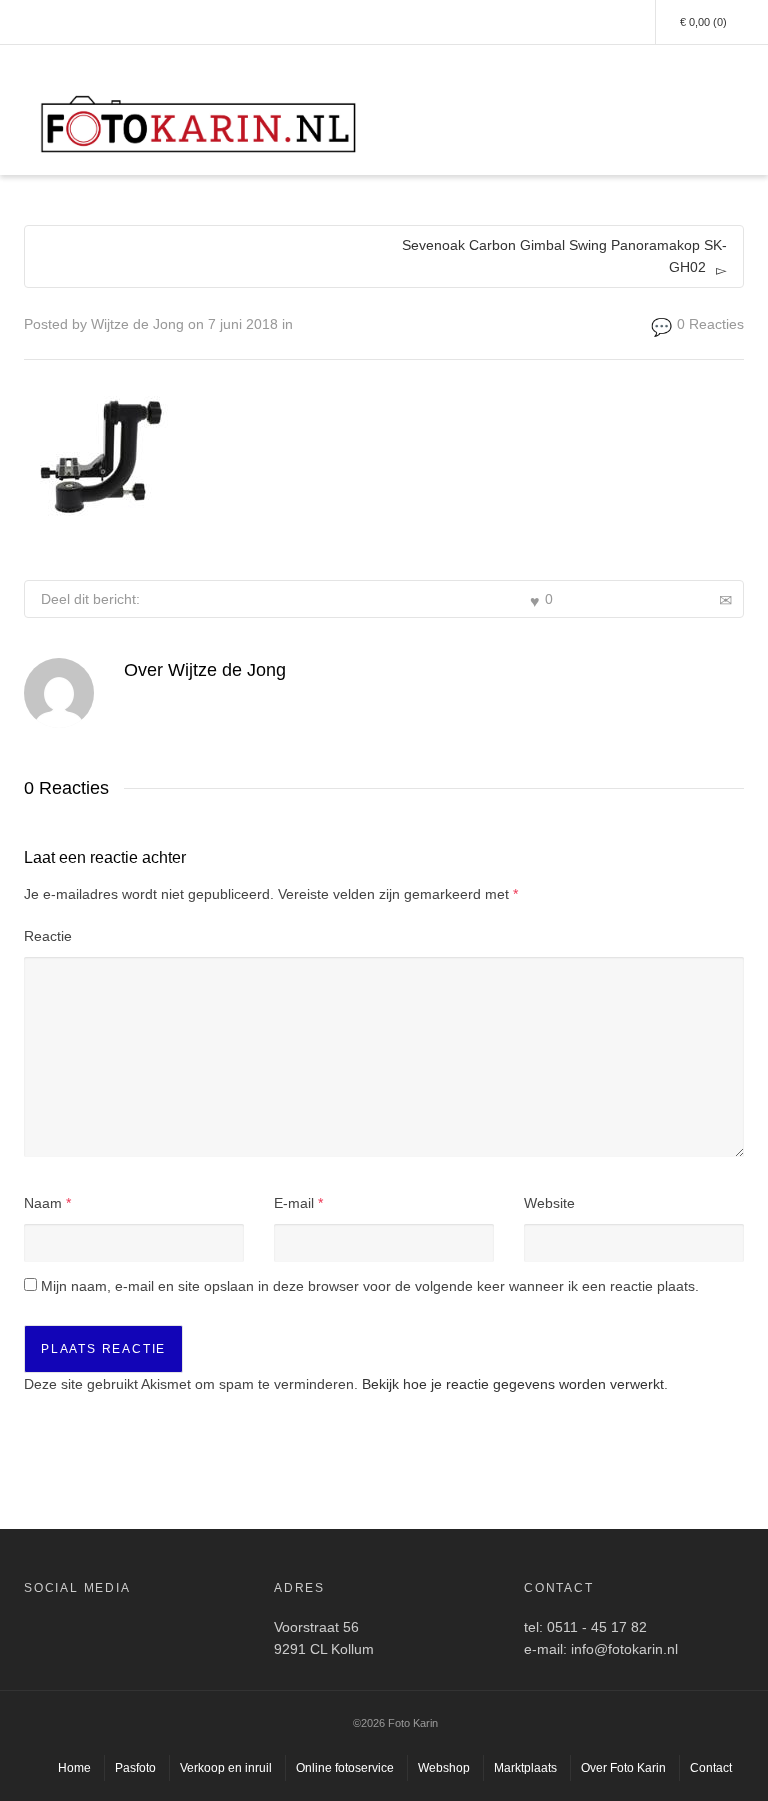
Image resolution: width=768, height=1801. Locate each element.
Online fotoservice (345, 1768)
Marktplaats (525, 1768)
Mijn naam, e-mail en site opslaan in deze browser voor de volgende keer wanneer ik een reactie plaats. (370, 1286)
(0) (703, 22)
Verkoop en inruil (226, 1768)
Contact (711, 1768)
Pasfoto (135, 1768)
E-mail (294, 1203)
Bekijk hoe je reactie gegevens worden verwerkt (513, 1384)
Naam (43, 1203)
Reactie (48, 936)
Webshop (444, 1768)
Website (549, 1203)
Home (74, 1768)
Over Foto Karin (623, 1768)
